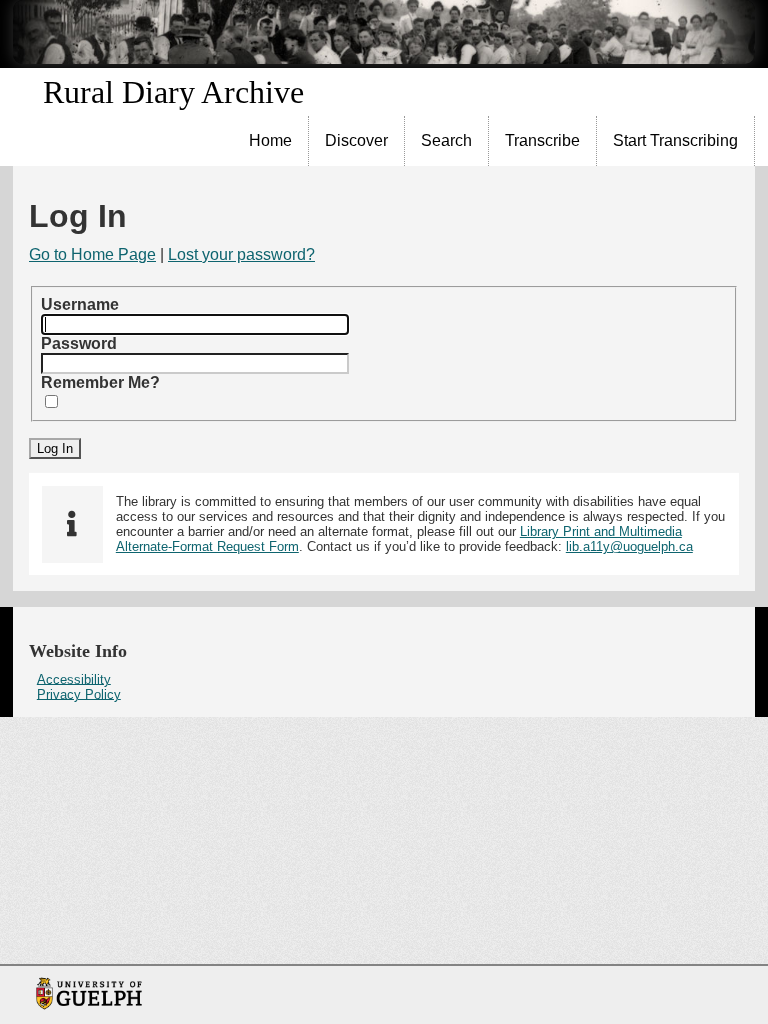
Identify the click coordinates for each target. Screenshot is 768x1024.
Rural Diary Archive (173, 92)
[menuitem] (271, 141)
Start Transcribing (675, 140)
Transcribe (542, 140)
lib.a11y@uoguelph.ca (629, 546)
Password (79, 343)
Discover (356, 140)
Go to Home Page (92, 254)
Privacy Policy (79, 693)
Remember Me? (100, 382)
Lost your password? (241, 254)
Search (446, 140)
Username (80, 304)
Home (270, 140)
